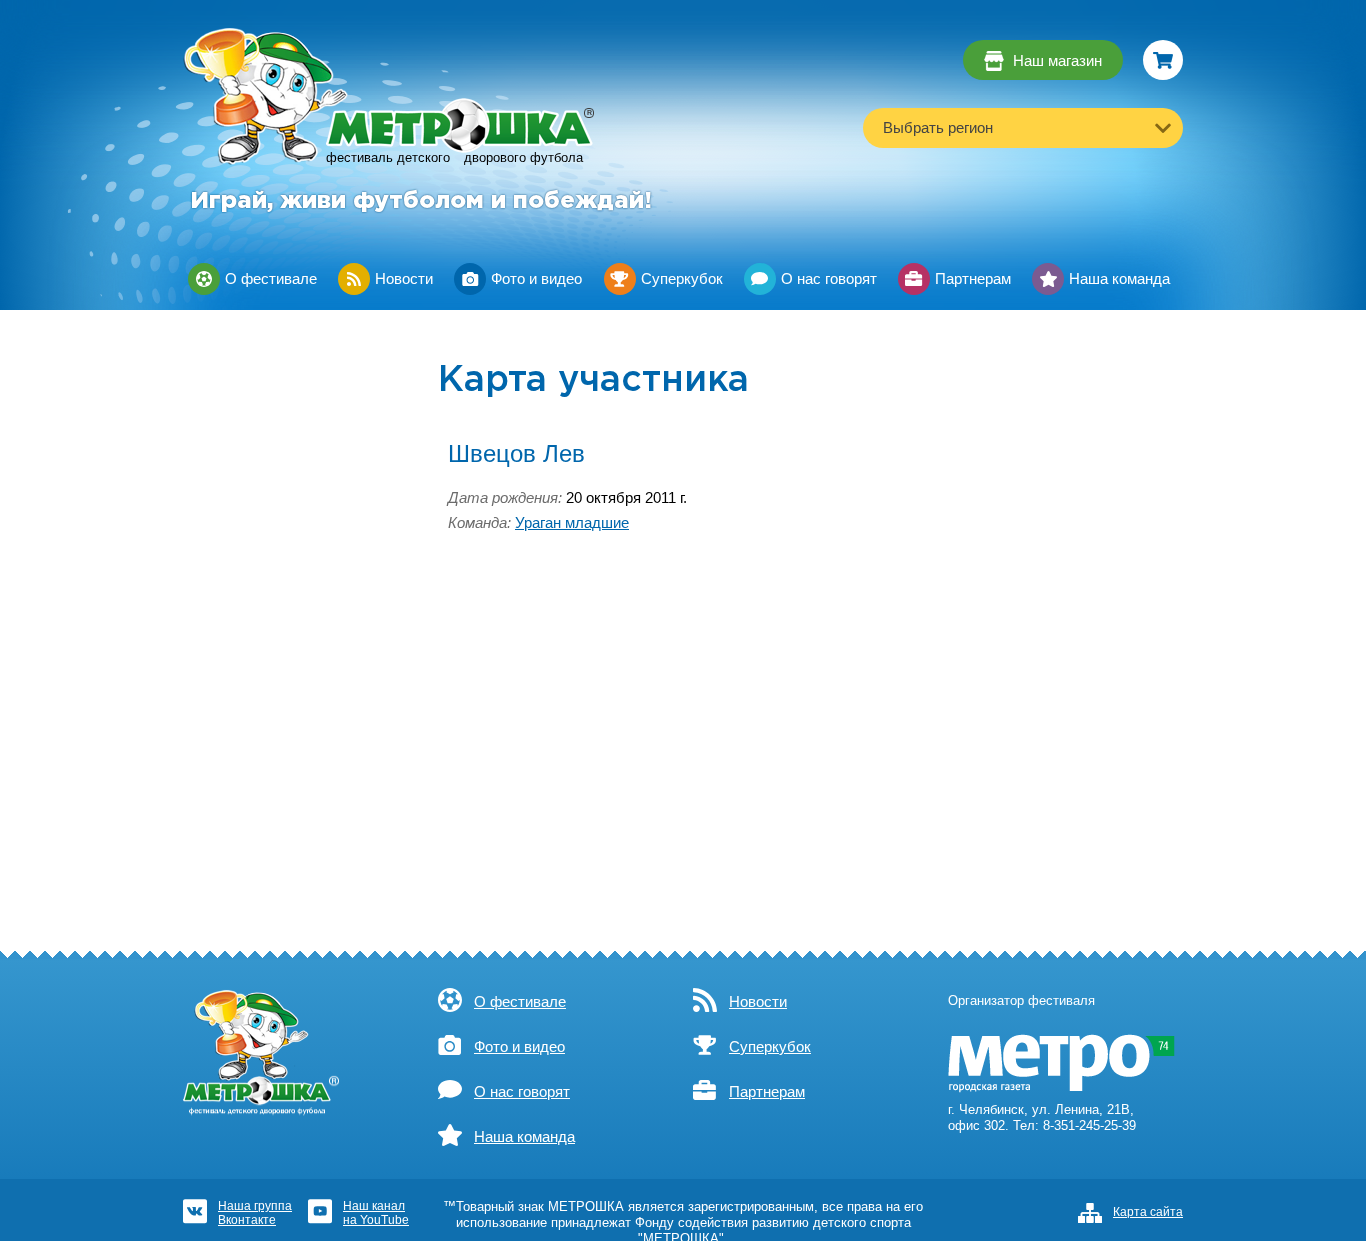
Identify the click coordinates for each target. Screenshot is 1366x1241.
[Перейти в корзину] (1163, 60)
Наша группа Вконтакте (255, 1212)
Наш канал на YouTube (376, 1212)
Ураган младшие (572, 523)
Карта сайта (1148, 1212)
